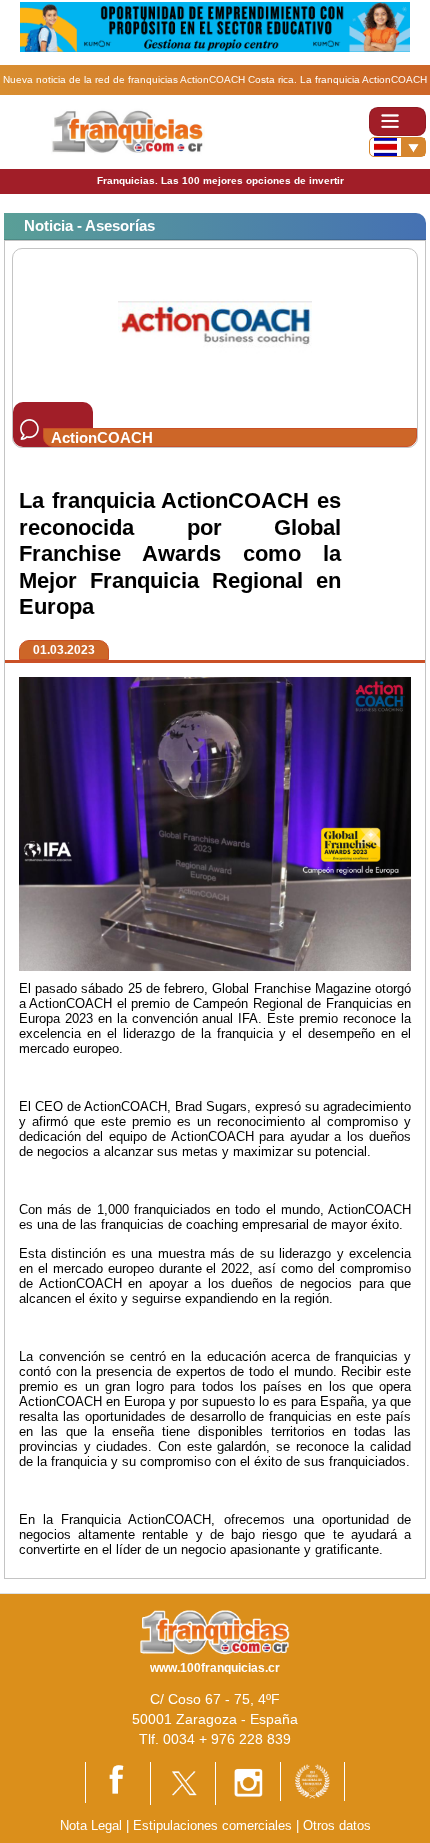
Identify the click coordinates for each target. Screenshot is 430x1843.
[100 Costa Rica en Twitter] (183, 1782)
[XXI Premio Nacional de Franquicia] (312, 1780)
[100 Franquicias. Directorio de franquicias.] (128, 130)
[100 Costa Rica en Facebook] (118, 1781)
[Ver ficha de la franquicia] (214, 324)
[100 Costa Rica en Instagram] (248, 1782)
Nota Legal (91, 1825)
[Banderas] (397, 147)
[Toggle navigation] (397, 121)
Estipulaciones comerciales (214, 1825)
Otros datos (337, 1825)
